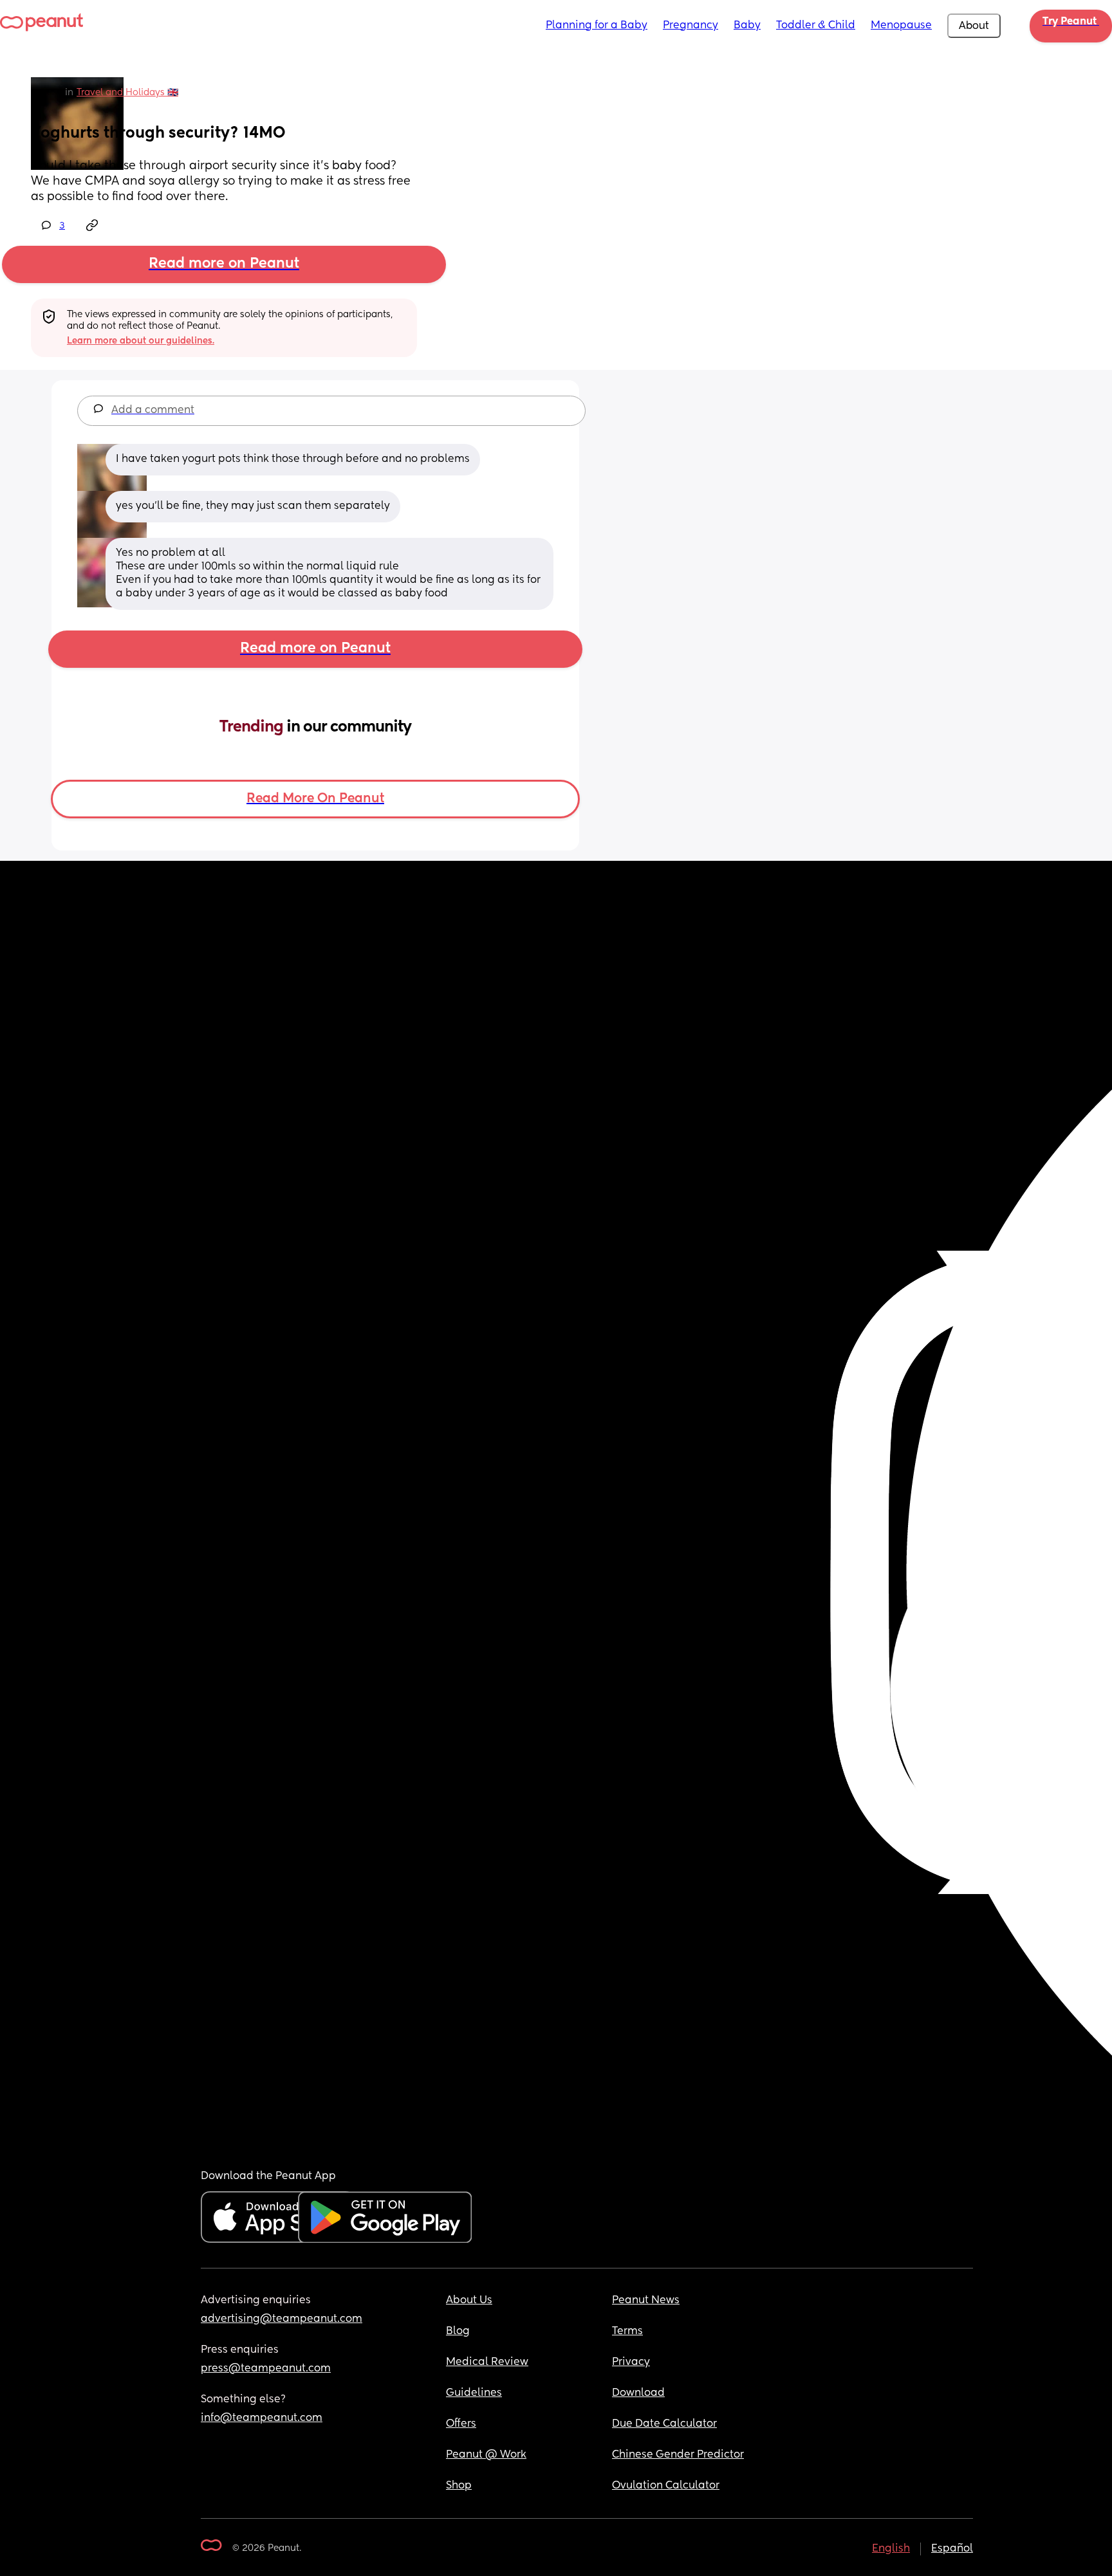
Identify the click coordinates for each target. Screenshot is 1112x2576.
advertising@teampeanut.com (282, 2319)
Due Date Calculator (664, 2424)
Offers (461, 2424)
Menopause (901, 26)
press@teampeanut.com (266, 2369)
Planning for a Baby (597, 26)
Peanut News (646, 2301)
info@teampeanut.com (262, 2418)
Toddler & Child (816, 26)
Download (638, 2393)
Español (952, 2549)
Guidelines (474, 2393)
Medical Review (487, 2362)
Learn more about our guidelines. (141, 341)
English (891, 2549)
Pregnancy (690, 26)
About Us (469, 2301)
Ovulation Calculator (666, 2486)
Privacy (631, 2362)
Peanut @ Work (486, 2455)
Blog (458, 2332)
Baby (747, 26)
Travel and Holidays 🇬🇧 (127, 93)
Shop (459, 2486)
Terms (627, 2332)
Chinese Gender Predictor (678, 2455)
